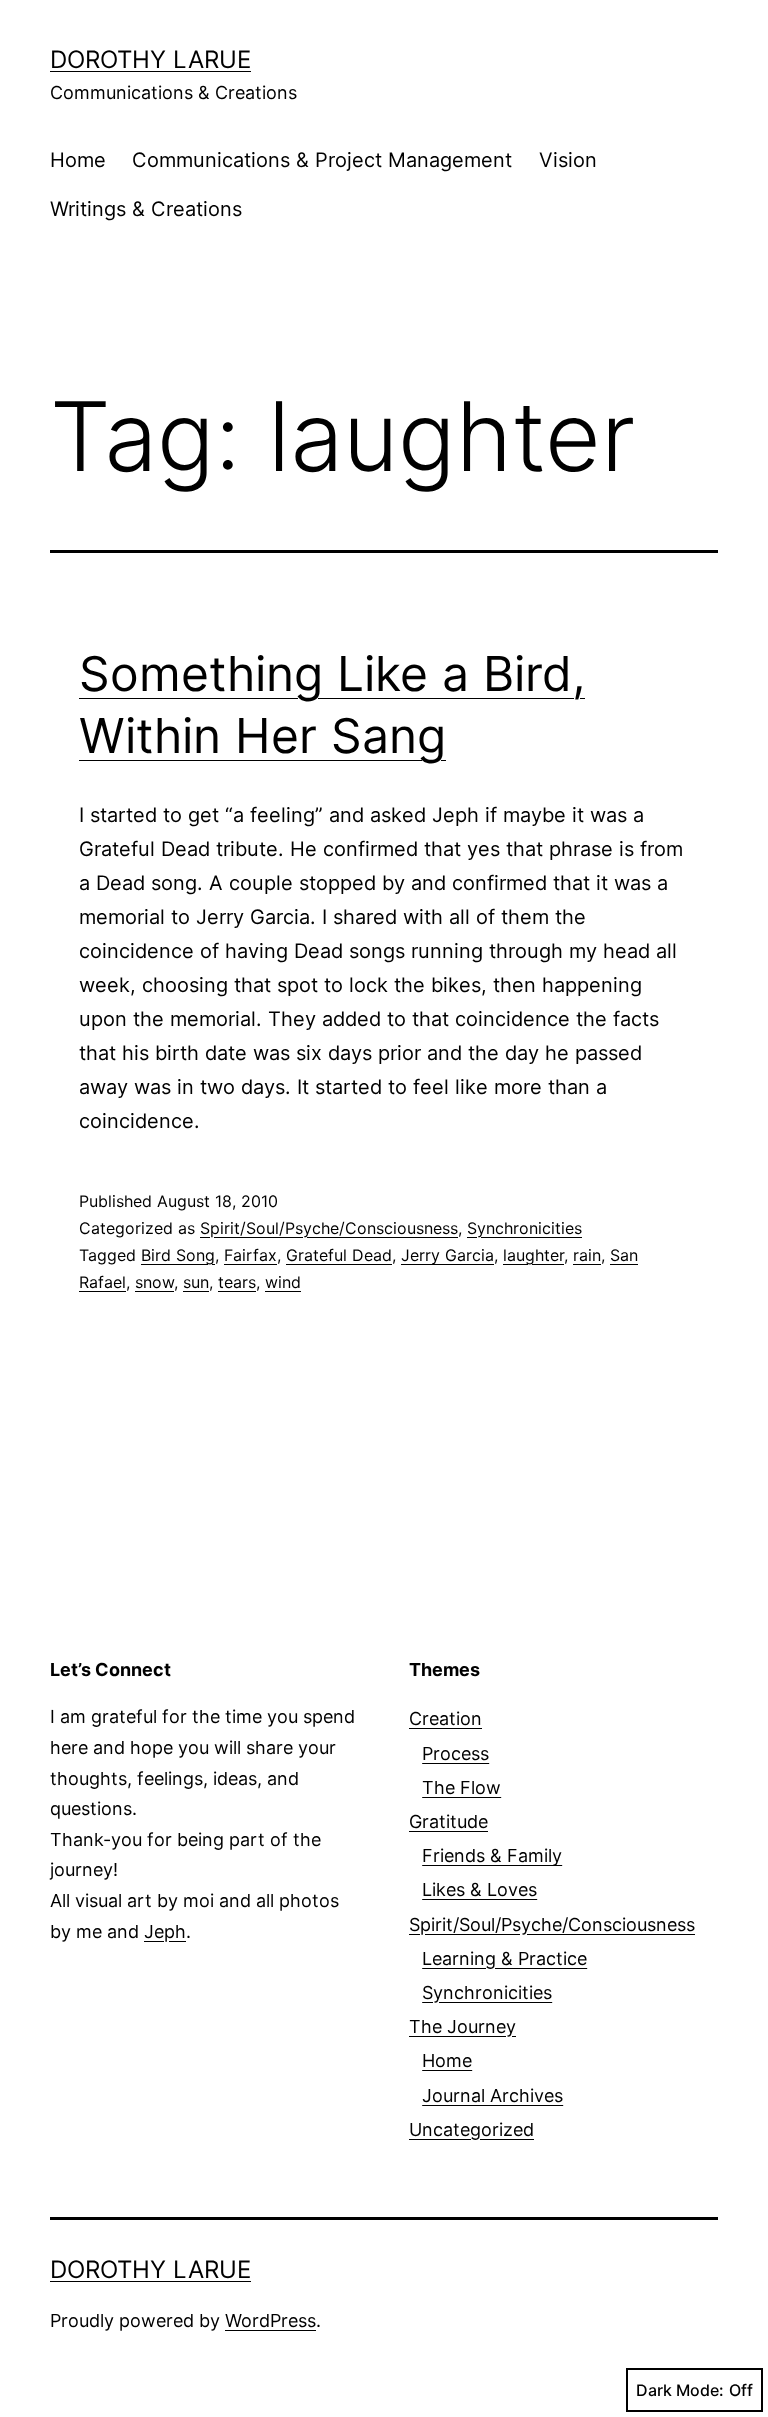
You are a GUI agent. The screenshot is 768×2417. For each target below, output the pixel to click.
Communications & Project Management (322, 160)
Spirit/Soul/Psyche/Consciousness (329, 1228)
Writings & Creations (146, 209)
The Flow (461, 1787)
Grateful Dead (339, 1255)
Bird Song (178, 1255)
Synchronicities (524, 1228)
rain (587, 1255)
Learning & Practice (504, 1958)
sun (196, 1282)
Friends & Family (492, 1855)
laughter (533, 1255)
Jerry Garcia (447, 1255)
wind (283, 1282)
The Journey (462, 2026)
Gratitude (448, 1821)
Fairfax (250, 1255)
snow (154, 1282)
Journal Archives (492, 2095)
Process (455, 1753)
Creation (445, 1718)
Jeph (165, 1931)
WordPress (270, 2320)
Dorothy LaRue (150, 59)
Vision (568, 160)
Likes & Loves (479, 1889)
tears (237, 1282)
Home (78, 160)
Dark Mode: (680, 2390)
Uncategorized (471, 2129)
